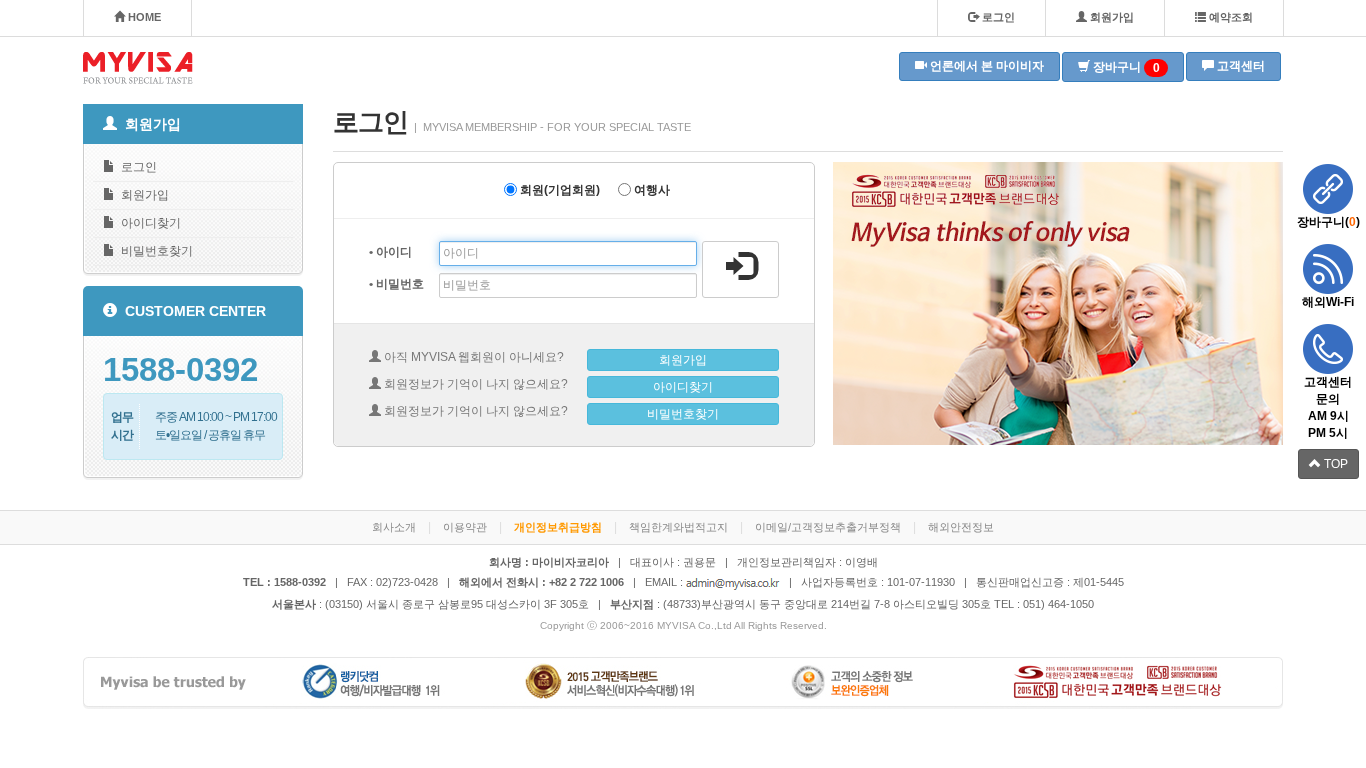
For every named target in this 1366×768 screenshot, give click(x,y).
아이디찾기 (148, 223)
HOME (143, 17)
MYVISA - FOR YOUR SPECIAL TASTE (138, 68)
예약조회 (1229, 17)
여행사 (650, 190)
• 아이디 (390, 252)
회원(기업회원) (558, 190)
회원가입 (1110, 17)
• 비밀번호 (396, 284)
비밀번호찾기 (154, 251)
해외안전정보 (961, 527)
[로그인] (740, 269)
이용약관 (465, 527)
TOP (1334, 464)
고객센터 (1239, 66)
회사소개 (394, 527)
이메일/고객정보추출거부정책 (828, 527)
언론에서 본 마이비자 (985, 66)
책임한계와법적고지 (678, 527)
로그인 (997, 17)
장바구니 (1125, 67)
